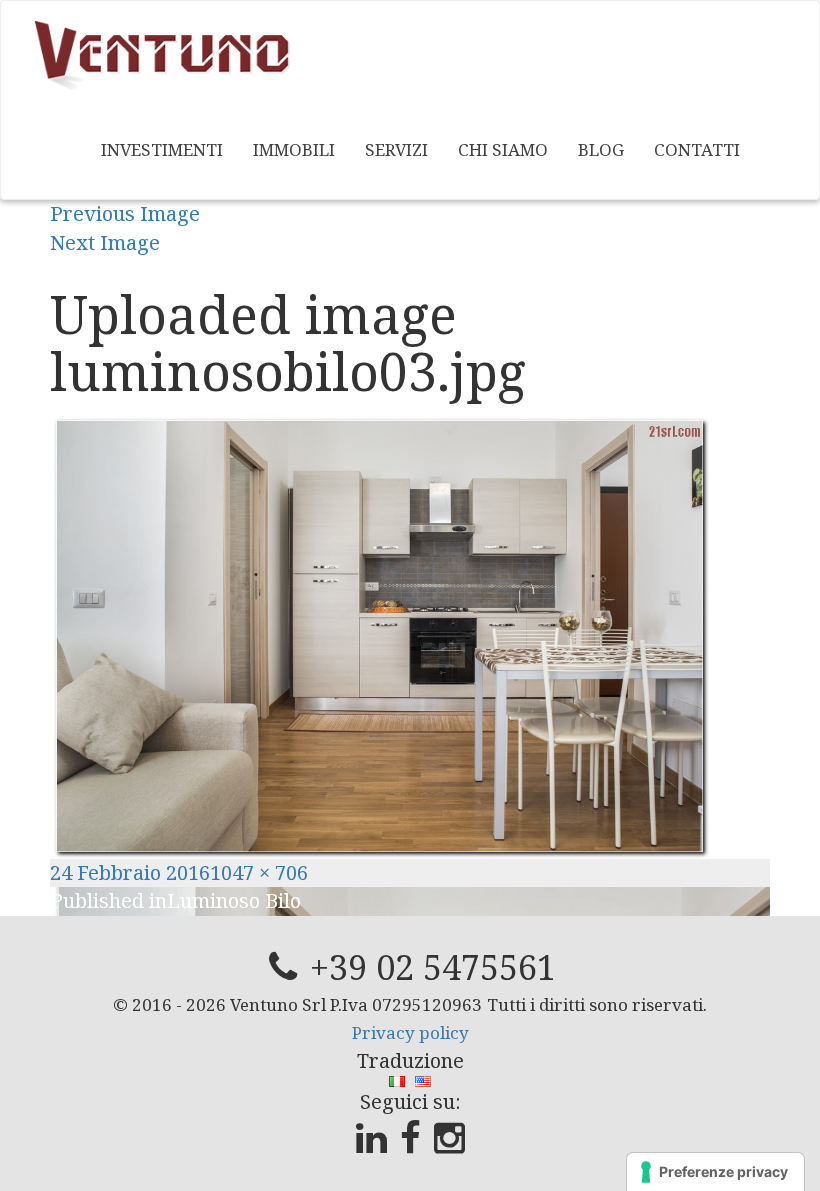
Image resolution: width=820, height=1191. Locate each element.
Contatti (697, 149)
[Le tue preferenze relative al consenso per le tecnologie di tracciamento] (715, 1172)
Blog (601, 149)
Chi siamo (503, 149)
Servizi (396, 149)
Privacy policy (410, 1032)
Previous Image (125, 213)
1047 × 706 (259, 872)
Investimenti (162, 149)
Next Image (105, 242)
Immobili (294, 149)
